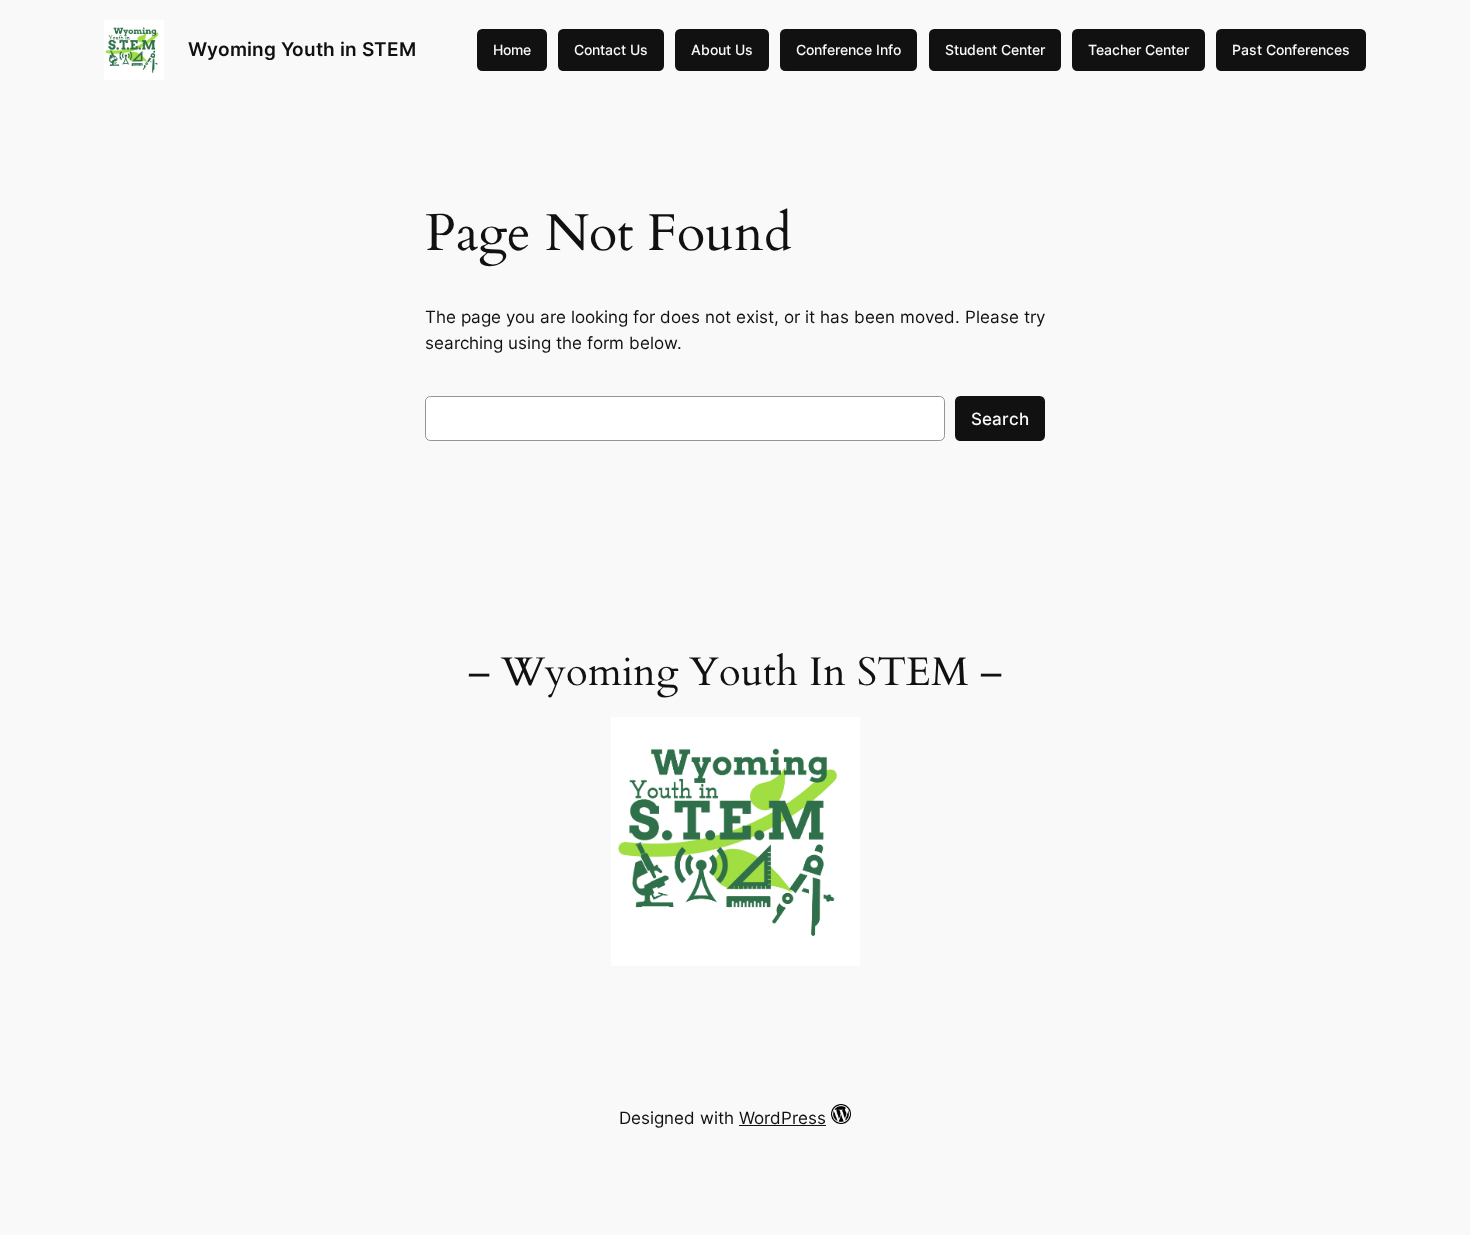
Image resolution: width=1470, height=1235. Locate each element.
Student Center (995, 49)
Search (1000, 419)
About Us (722, 49)
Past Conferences (1291, 49)
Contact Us (611, 49)
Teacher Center (1138, 49)
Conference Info (848, 49)
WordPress (782, 1118)
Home (512, 49)
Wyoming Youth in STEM (302, 49)
